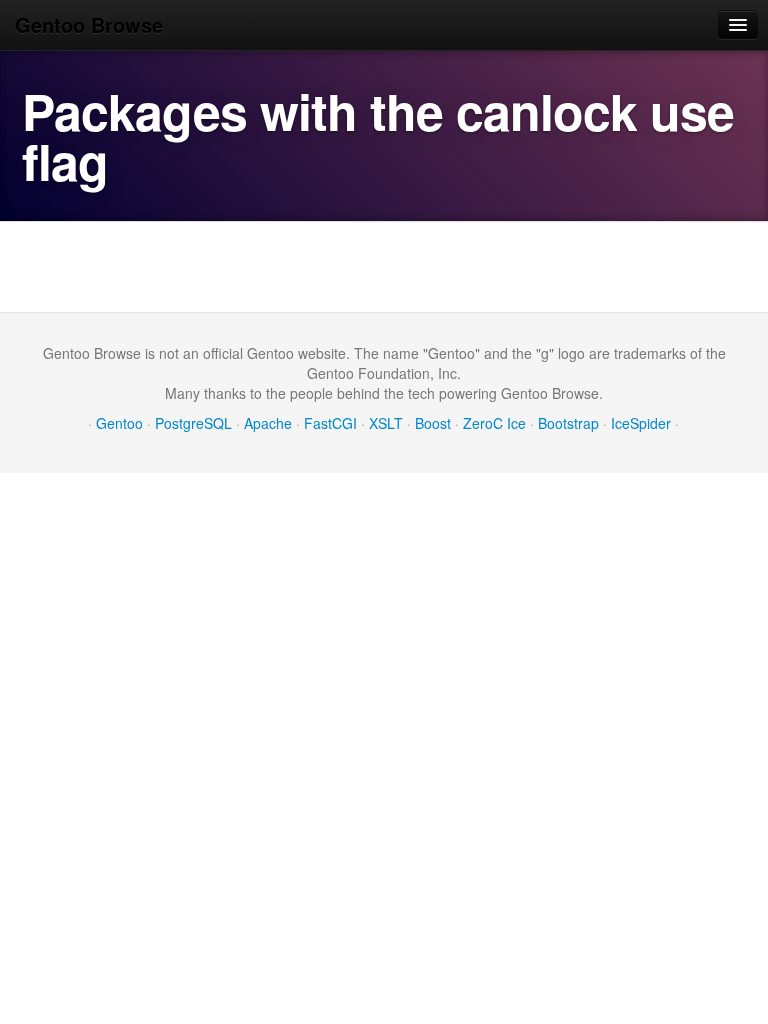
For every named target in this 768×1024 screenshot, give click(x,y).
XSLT (386, 423)
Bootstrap (568, 423)
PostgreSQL (193, 423)
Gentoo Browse (89, 24)
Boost (433, 423)
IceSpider (641, 423)
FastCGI (330, 423)
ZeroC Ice (494, 423)
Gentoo (119, 423)
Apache (268, 423)
